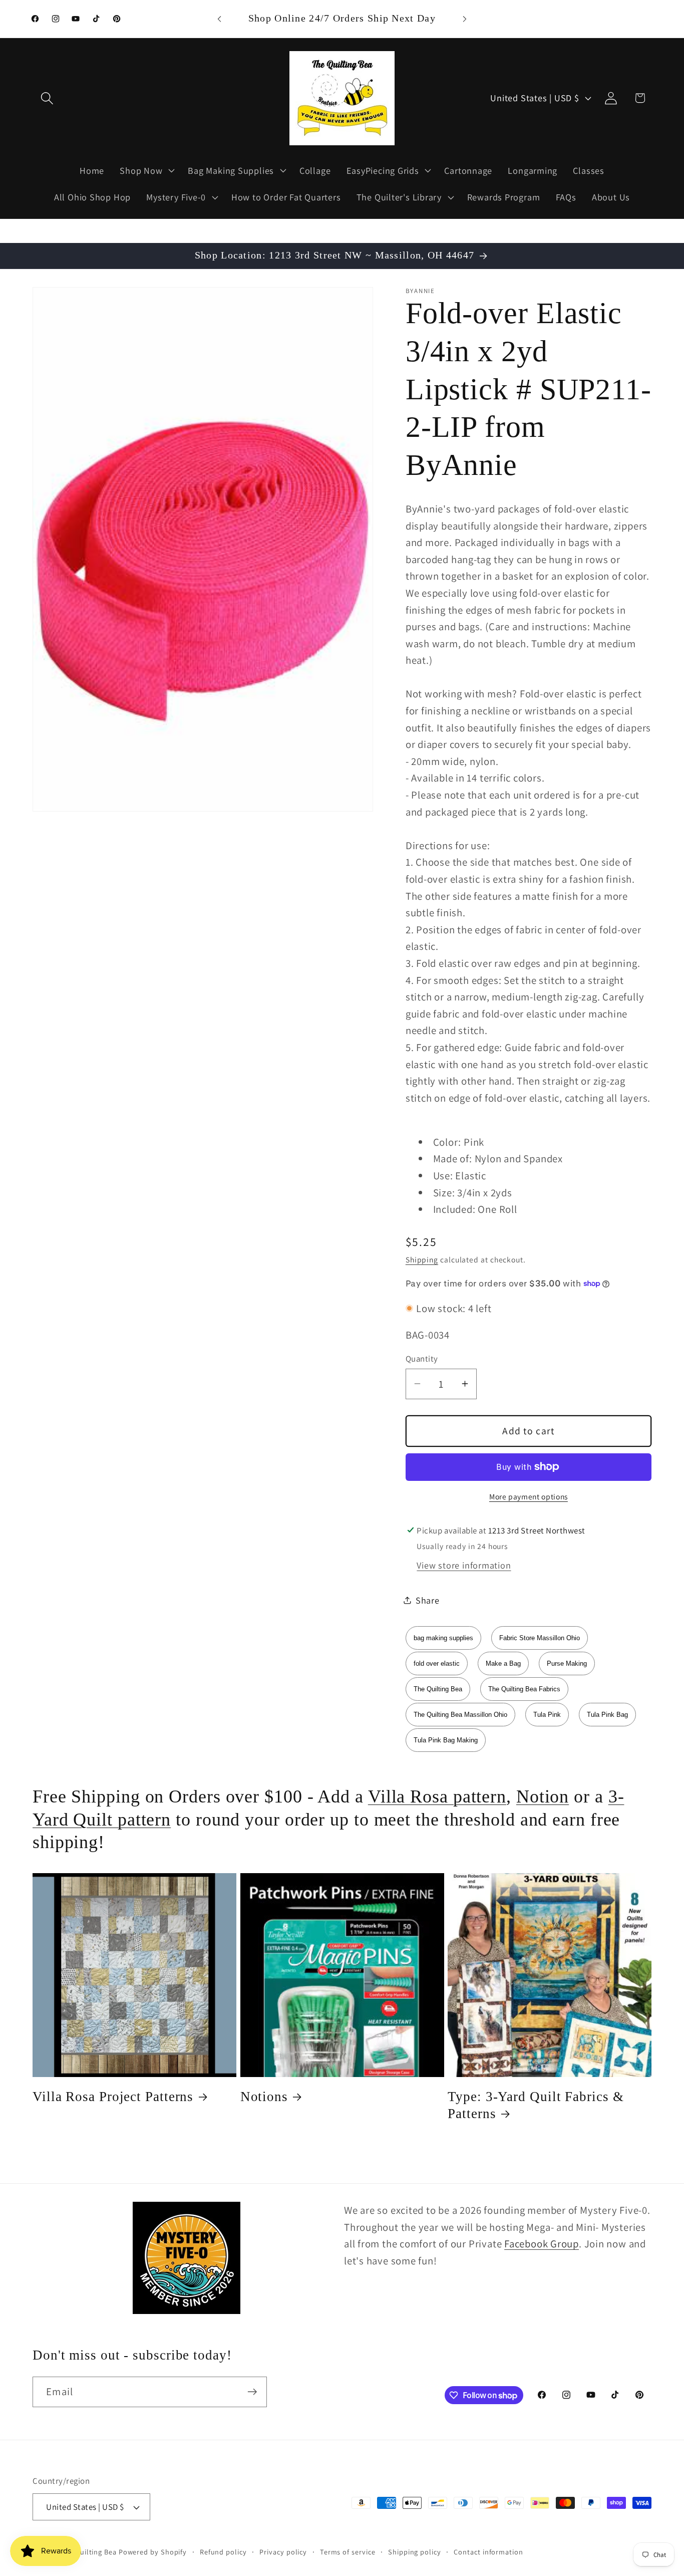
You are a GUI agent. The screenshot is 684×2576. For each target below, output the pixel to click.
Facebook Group (542, 2244)
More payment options (529, 1496)
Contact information (488, 2552)
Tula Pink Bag (607, 1715)
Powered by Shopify (153, 2552)
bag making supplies (443, 1638)
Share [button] (428, 1600)
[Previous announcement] (219, 19)
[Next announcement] (465, 19)
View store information (464, 1565)
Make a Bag (503, 1663)
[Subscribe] (252, 2392)
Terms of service (348, 2552)
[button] (47, 98)
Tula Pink (547, 1715)
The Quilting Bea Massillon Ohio (460, 1715)
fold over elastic (437, 1663)
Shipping (422, 1259)
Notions (264, 2097)
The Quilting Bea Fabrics (524, 1689)
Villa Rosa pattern (437, 1796)
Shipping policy (415, 2552)
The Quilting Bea (438, 1689)
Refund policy (223, 2552)
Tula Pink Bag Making (446, 1740)
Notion (543, 1796)
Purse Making (567, 1663)
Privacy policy (283, 2552)
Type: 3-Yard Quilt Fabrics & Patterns (536, 2105)
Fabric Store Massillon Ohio (540, 1638)
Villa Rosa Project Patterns (113, 2097)
